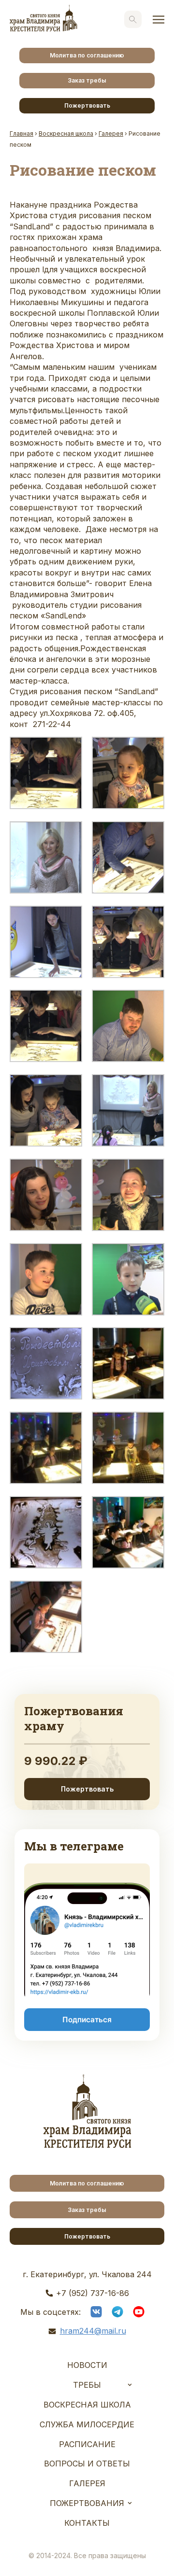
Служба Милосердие (87, 2424)
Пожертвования (87, 2503)
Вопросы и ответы (87, 2464)
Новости (87, 2365)
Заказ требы (87, 80)
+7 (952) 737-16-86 (93, 2293)
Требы (87, 2385)
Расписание (87, 2444)
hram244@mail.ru (93, 2331)
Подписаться (87, 2020)
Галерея (87, 2483)
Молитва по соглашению (87, 55)
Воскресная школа (87, 2405)
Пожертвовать (87, 105)
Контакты (87, 2523)
